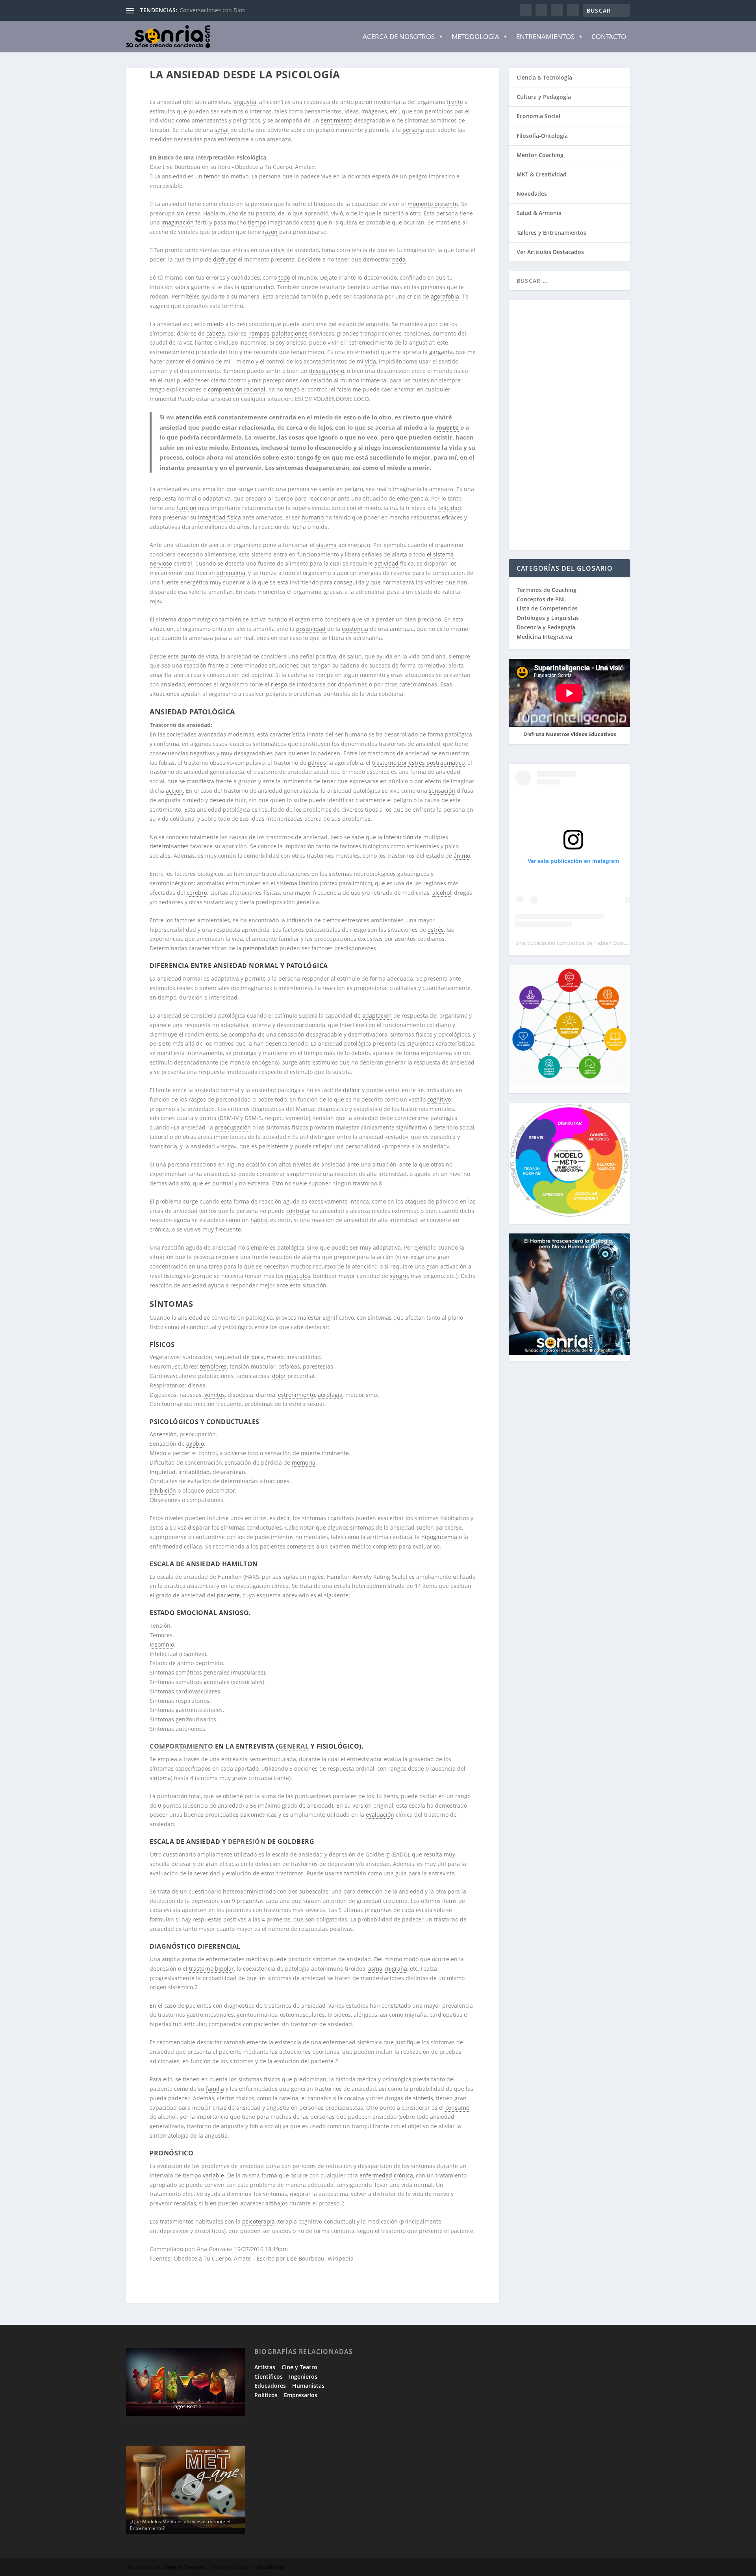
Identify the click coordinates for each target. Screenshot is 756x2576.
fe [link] (318, 457)
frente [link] (455, 102)
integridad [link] (212, 517)
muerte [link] (447, 427)
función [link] (186, 508)
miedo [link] (215, 324)
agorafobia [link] (445, 296)
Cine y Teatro (299, 2367)
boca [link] (258, 1357)
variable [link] (213, 2175)
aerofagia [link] (330, 1395)
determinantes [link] (169, 846)
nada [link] (399, 259)
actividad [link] (386, 563)
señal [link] (222, 130)
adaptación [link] (377, 1015)
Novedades (532, 194)
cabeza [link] (216, 333)
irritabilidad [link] (194, 1472)
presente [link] (446, 204)
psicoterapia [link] (258, 2221)
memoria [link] (304, 1462)
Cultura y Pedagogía (544, 97)
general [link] (294, 1746)
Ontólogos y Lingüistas (548, 618)
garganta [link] (441, 352)
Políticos (266, 2395)
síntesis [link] (423, 2098)
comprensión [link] (225, 389)
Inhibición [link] (163, 1490)
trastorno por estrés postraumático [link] (418, 763)
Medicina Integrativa (544, 637)
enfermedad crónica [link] (386, 2175)
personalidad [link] (260, 948)
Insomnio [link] (162, 1644)
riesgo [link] (279, 684)
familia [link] (215, 2089)
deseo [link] (217, 800)
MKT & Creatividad (542, 174)
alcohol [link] (442, 893)
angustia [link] (245, 102)
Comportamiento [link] (181, 1746)
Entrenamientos (545, 36)
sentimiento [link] (337, 120)
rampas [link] (259, 333)
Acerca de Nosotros (399, 36)
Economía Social (538, 116)
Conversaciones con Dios (212, 10)
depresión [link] (247, 1842)
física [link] (234, 517)
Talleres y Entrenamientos (551, 233)
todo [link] (284, 277)
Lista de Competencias (548, 608)
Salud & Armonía (539, 213)
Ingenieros (303, 2377)
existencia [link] (355, 629)
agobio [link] (195, 1444)
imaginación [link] (178, 222)
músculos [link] (298, 1276)
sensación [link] (442, 791)
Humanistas (308, 2386)
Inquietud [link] (163, 1472)
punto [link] (188, 656)
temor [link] (212, 176)
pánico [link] (317, 763)
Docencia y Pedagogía (546, 627)
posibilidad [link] (311, 629)
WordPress (270, 2567)
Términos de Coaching (547, 590)
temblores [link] (213, 1366)
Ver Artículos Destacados (550, 252)
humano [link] (313, 517)
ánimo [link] (462, 856)
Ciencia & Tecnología (544, 77)
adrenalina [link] (231, 573)
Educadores (270, 2386)
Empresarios (301, 2395)
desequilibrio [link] (327, 371)
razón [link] (270, 232)
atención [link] (189, 417)
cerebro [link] (197, 893)
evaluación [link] (380, 1815)
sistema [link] (326, 545)
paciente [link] (228, 1595)
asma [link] (375, 1969)
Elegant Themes (183, 2567)
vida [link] (371, 361)
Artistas (265, 2367)
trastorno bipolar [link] (211, 1969)
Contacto (609, 36)
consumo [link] (457, 2108)
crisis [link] (278, 250)
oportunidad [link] (258, 287)
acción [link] (174, 791)
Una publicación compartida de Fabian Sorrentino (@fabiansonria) (598, 943)
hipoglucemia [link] (439, 1537)
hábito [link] (259, 1220)
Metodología (475, 36)
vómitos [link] (215, 1395)
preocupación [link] (233, 1127)
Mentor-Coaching (540, 155)
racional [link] (255, 389)
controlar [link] (298, 1211)
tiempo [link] (257, 222)
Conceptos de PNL (541, 599)
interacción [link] (399, 837)
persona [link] (413, 130)
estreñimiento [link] (296, 1395)
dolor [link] (279, 1376)
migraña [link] (396, 1969)
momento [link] (420, 204)
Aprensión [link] (163, 1434)
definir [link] (352, 1090)
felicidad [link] (450, 508)
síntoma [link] (160, 1778)
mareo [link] (275, 1357)
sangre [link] (399, 1276)
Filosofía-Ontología (542, 136)
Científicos (269, 2377)
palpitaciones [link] (290, 333)
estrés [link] (436, 930)
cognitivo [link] (439, 1099)
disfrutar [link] (225, 259)
